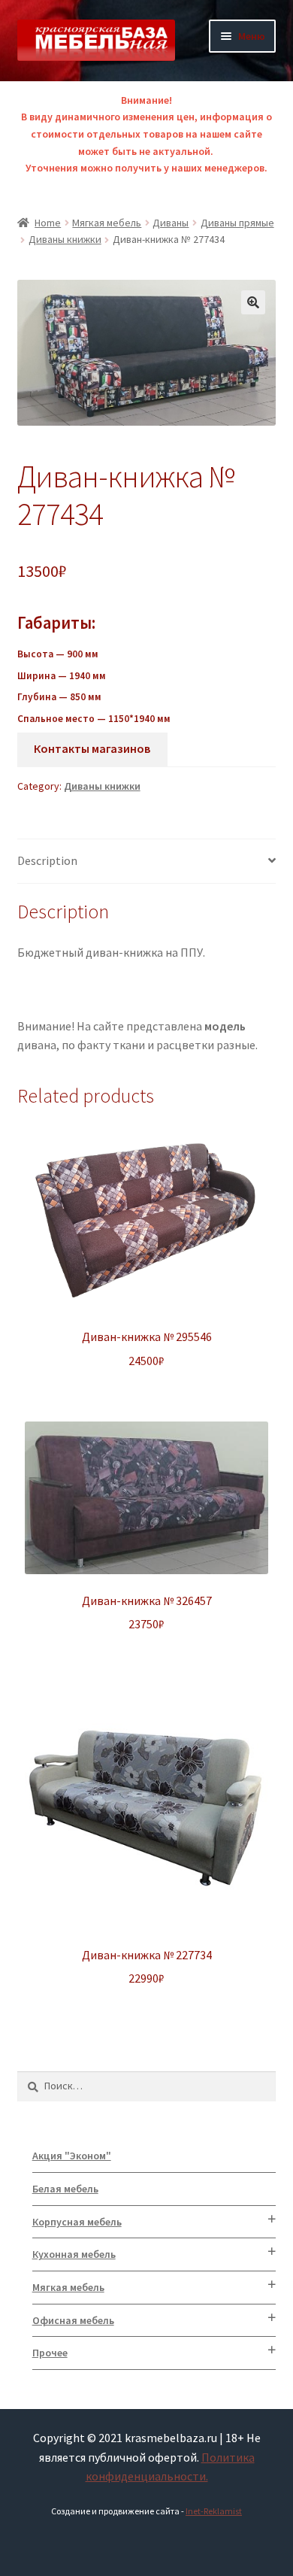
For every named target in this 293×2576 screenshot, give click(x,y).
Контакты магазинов (92, 748)
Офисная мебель (73, 2320)
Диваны (171, 223)
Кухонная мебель (74, 2254)
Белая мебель (65, 2189)
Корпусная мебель (77, 2222)
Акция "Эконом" (72, 2156)
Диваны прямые (237, 223)
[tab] (147, 862)
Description (47, 860)
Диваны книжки (65, 239)
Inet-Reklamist (214, 2511)
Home (48, 223)
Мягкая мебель (107, 223)
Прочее (50, 2353)
